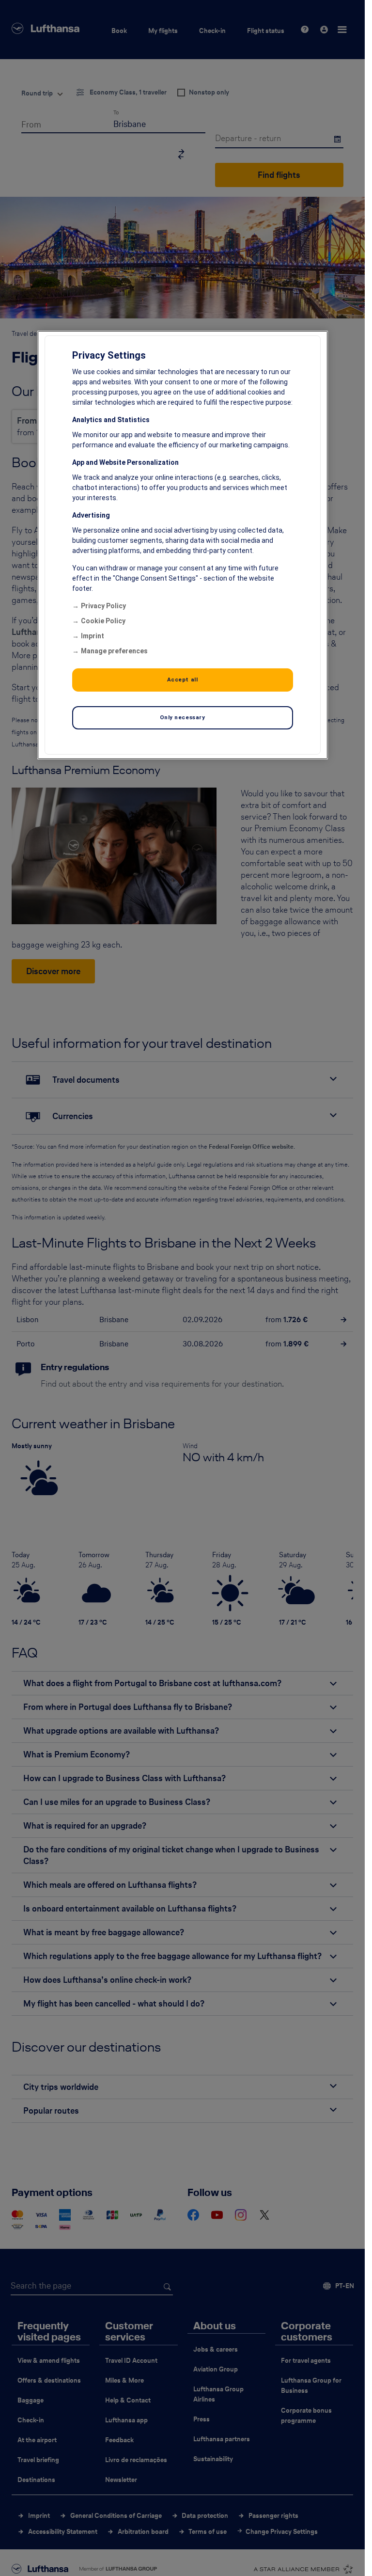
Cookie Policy (103, 621)
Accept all (183, 680)
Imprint (93, 636)
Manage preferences (114, 651)
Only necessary (183, 717)
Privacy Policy (103, 606)
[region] (183, 545)
